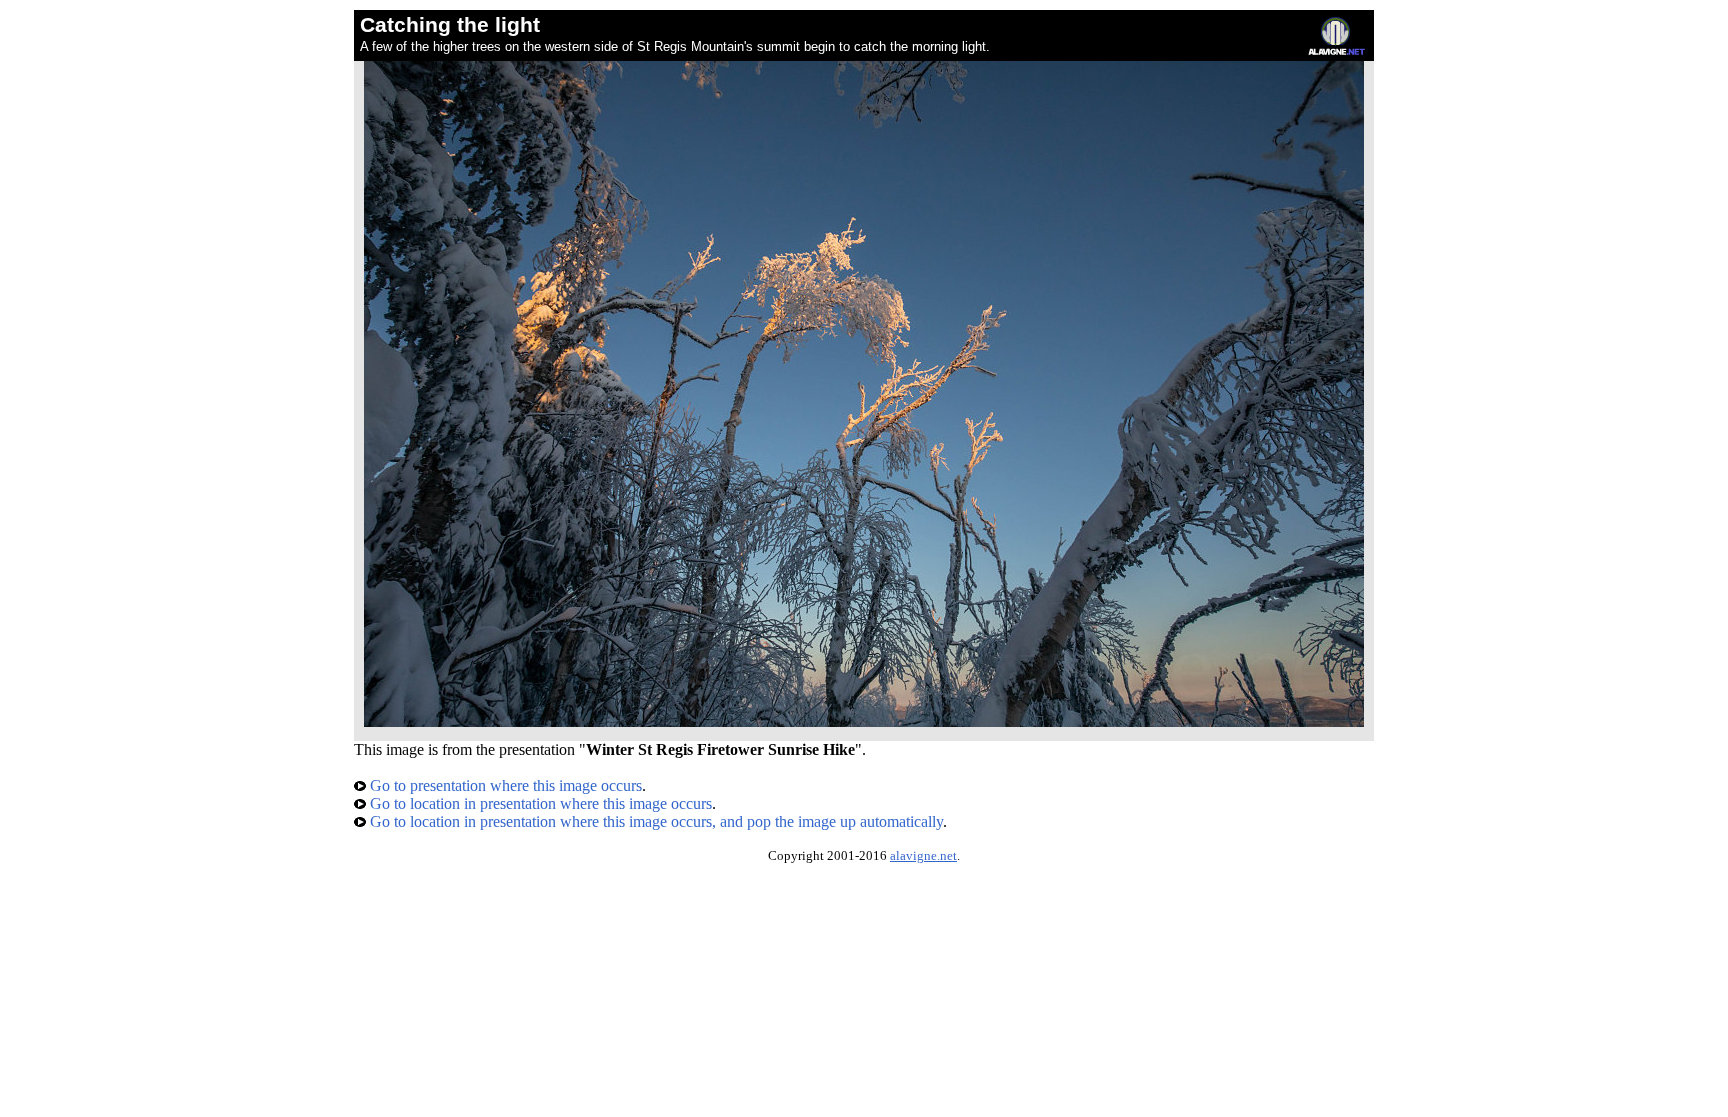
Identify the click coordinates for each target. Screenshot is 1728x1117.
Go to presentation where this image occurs (504, 785)
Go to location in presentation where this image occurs (539, 803)
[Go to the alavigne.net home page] (1336, 50)
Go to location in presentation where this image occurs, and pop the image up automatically (654, 821)
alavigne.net (923, 856)
